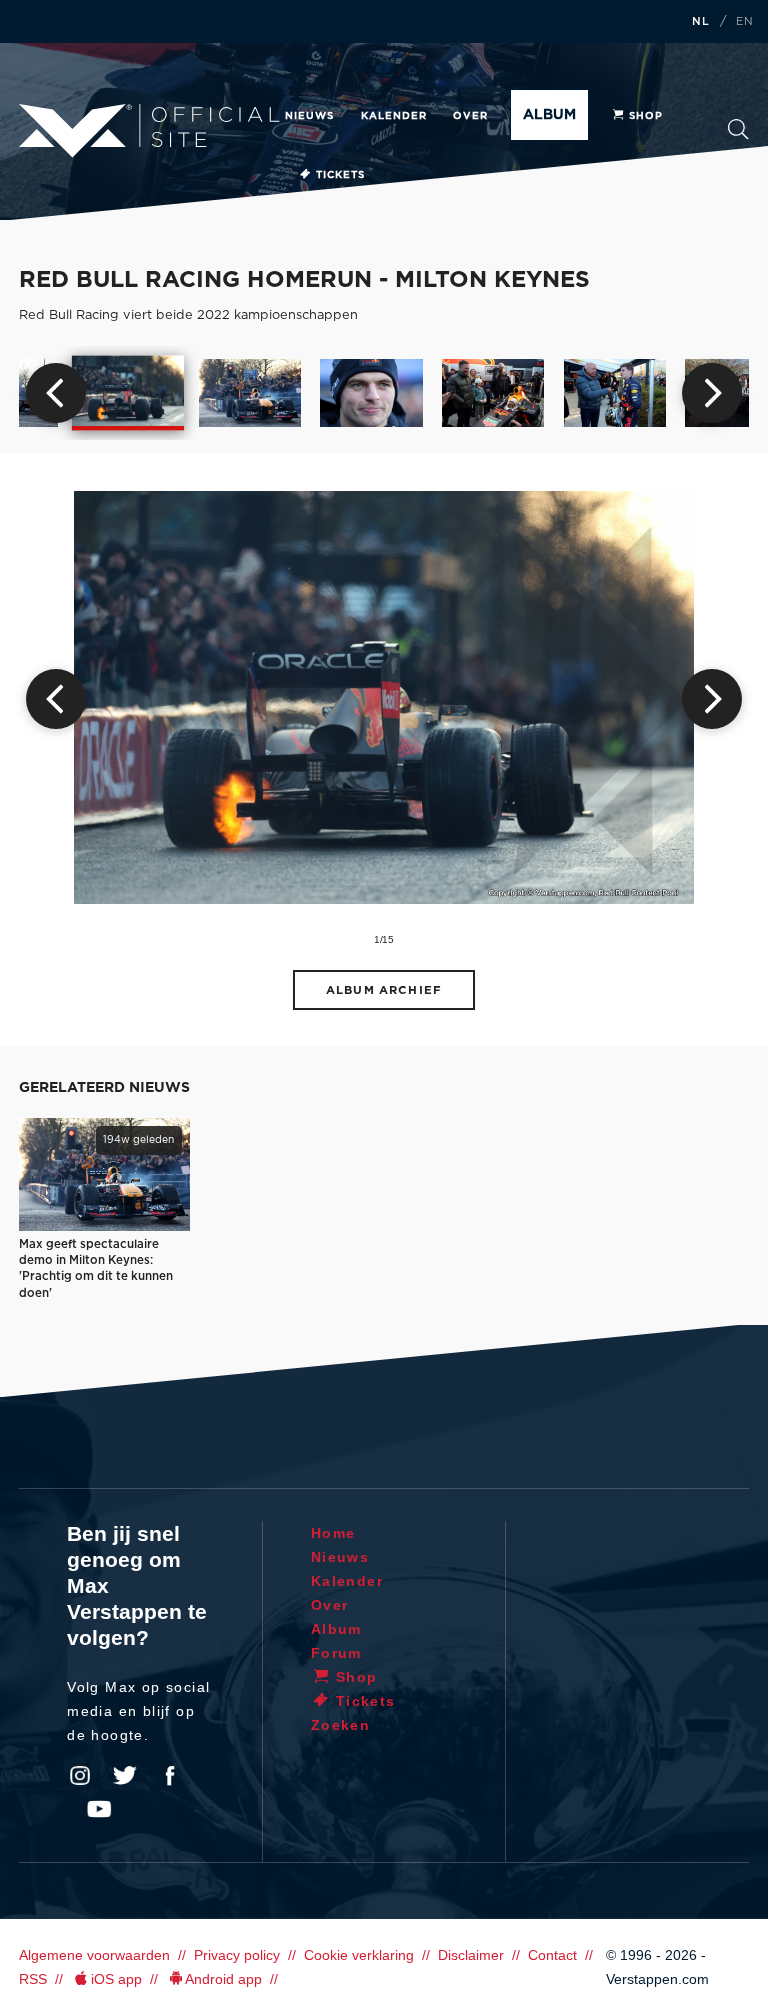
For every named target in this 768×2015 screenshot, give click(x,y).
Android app (223, 1979)
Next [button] (712, 393)
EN (745, 22)
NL (701, 22)
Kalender (394, 116)
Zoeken (738, 135)
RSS (33, 1979)
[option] (128, 393)
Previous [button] (56, 393)
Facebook (170, 1776)
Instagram (80, 1776)
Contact (552, 1955)
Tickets (340, 175)
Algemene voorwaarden (94, 1955)
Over (470, 116)
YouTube (99, 1809)
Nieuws (309, 116)
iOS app (116, 1979)
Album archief (384, 990)
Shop (646, 116)
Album (549, 115)
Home (333, 1533)
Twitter (125, 1776)
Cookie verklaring (359, 1955)
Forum (336, 1653)
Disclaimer (471, 1955)
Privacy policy (237, 1955)
